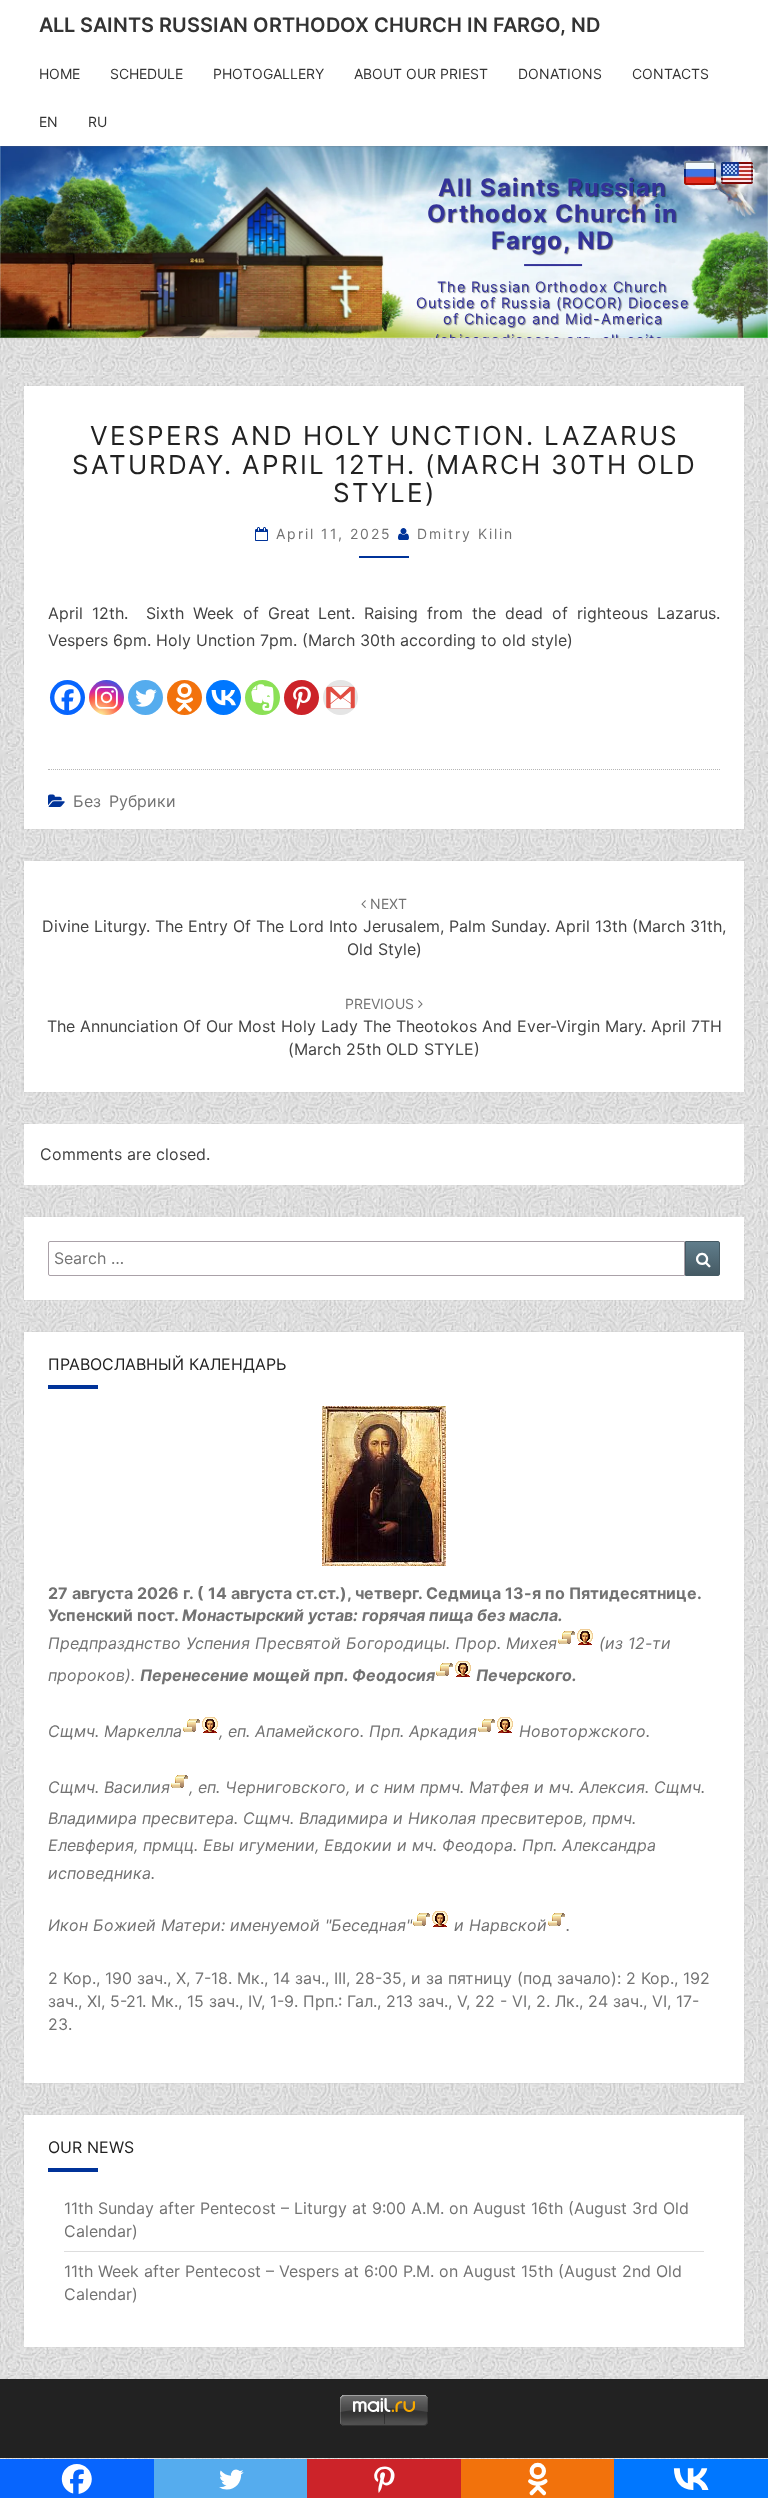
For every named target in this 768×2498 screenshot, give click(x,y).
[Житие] (444, 1676)
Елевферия (91, 1845)
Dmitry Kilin (465, 533)
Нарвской (508, 1925)
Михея (531, 1644)
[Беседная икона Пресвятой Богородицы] (421, 1925)
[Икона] (384, 1492)
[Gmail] (340, 697)
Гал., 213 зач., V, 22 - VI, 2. (448, 2001)
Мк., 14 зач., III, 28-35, (321, 1978)
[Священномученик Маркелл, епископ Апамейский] (191, 1732)
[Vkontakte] (223, 697)
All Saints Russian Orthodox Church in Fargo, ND (319, 25)
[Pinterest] (301, 697)
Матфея (499, 1788)
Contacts (670, 73)
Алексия (612, 1788)
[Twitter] (145, 697)
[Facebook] (67, 697)
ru (97, 121)
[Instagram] (106, 697)
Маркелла (143, 1732)
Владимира (92, 1818)
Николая (442, 1818)
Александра (609, 1845)
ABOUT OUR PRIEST (421, 73)
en (48, 121)
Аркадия (443, 1732)
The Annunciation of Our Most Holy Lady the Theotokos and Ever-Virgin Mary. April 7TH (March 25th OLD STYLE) (384, 1027)
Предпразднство (114, 1644)
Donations (560, 73)
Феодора (477, 1845)
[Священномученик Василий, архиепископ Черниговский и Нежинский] (179, 1788)
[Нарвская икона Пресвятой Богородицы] (556, 1925)
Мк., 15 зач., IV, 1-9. (224, 2001)
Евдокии (358, 1845)
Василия (137, 1788)
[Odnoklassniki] (184, 697)
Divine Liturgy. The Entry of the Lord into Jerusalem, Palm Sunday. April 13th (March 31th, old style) (384, 927)
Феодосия (393, 1676)
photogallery (268, 73)
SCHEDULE (146, 73)
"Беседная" (368, 1925)
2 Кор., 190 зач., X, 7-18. (140, 1978)
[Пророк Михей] (566, 1644)
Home (59, 73)
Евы (218, 1845)
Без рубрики (124, 801)
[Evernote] (262, 697)
